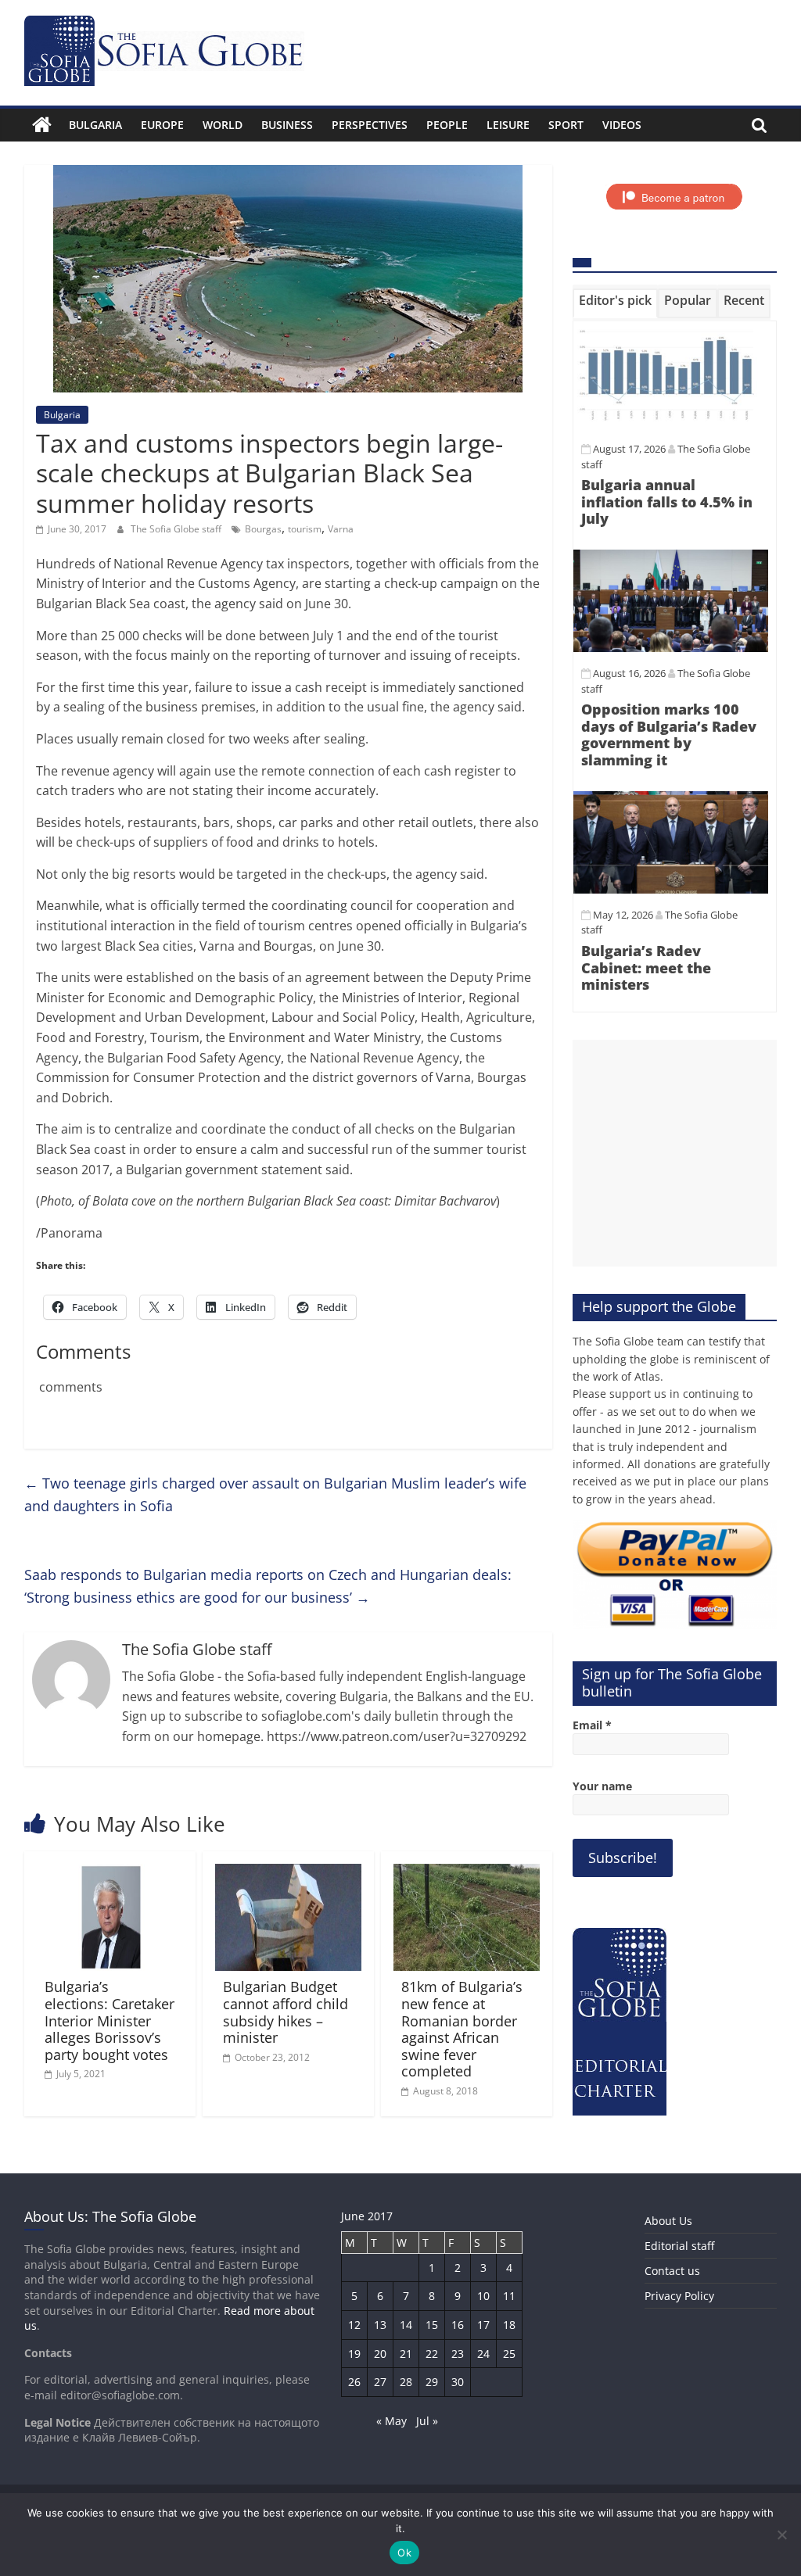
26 (354, 2382)
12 (354, 2325)
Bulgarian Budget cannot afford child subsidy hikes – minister (286, 2012)
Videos (622, 125)
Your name (602, 1786)
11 (509, 2296)
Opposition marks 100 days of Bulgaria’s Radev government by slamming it (669, 734)
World (223, 125)
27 (380, 2382)
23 (458, 2354)
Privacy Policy (679, 2296)
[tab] (615, 303)
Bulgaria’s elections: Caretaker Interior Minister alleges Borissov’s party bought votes (110, 2020)
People (447, 125)
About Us (668, 2221)
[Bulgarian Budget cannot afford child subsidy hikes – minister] (289, 1873)
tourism (305, 529)
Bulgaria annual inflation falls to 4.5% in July (667, 502)
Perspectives (370, 125)
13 (380, 2325)
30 (458, 2382)
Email (592, 1725)
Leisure (508, 125)
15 (432, 2325)
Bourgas (263, 529)
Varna (341, 529)
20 (380, 2354)
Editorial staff (679, 2246)
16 (458, 2325)
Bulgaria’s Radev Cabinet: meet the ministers (646, 967)
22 (432, 2354)
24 (483, 2354)
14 (406, 2325)
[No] (781, 2535)
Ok (404, 2553)
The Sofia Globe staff (177, 529)
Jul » (427, 2421)
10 (483, 2296)
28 (406, 2382)
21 (406, 2354)
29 (432, 2382)
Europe (162, 125)
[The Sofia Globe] (42, 125)
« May (392, 2421)
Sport (566, 125)
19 (354, 2354)
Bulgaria (95, 125)
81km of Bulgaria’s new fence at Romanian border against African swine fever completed (462, 2029)
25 (509, 2354)
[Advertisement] (675, 1153)
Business (287, 125)
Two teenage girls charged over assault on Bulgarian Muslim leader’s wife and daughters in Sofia (275, 1494)
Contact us (672, 2271)
